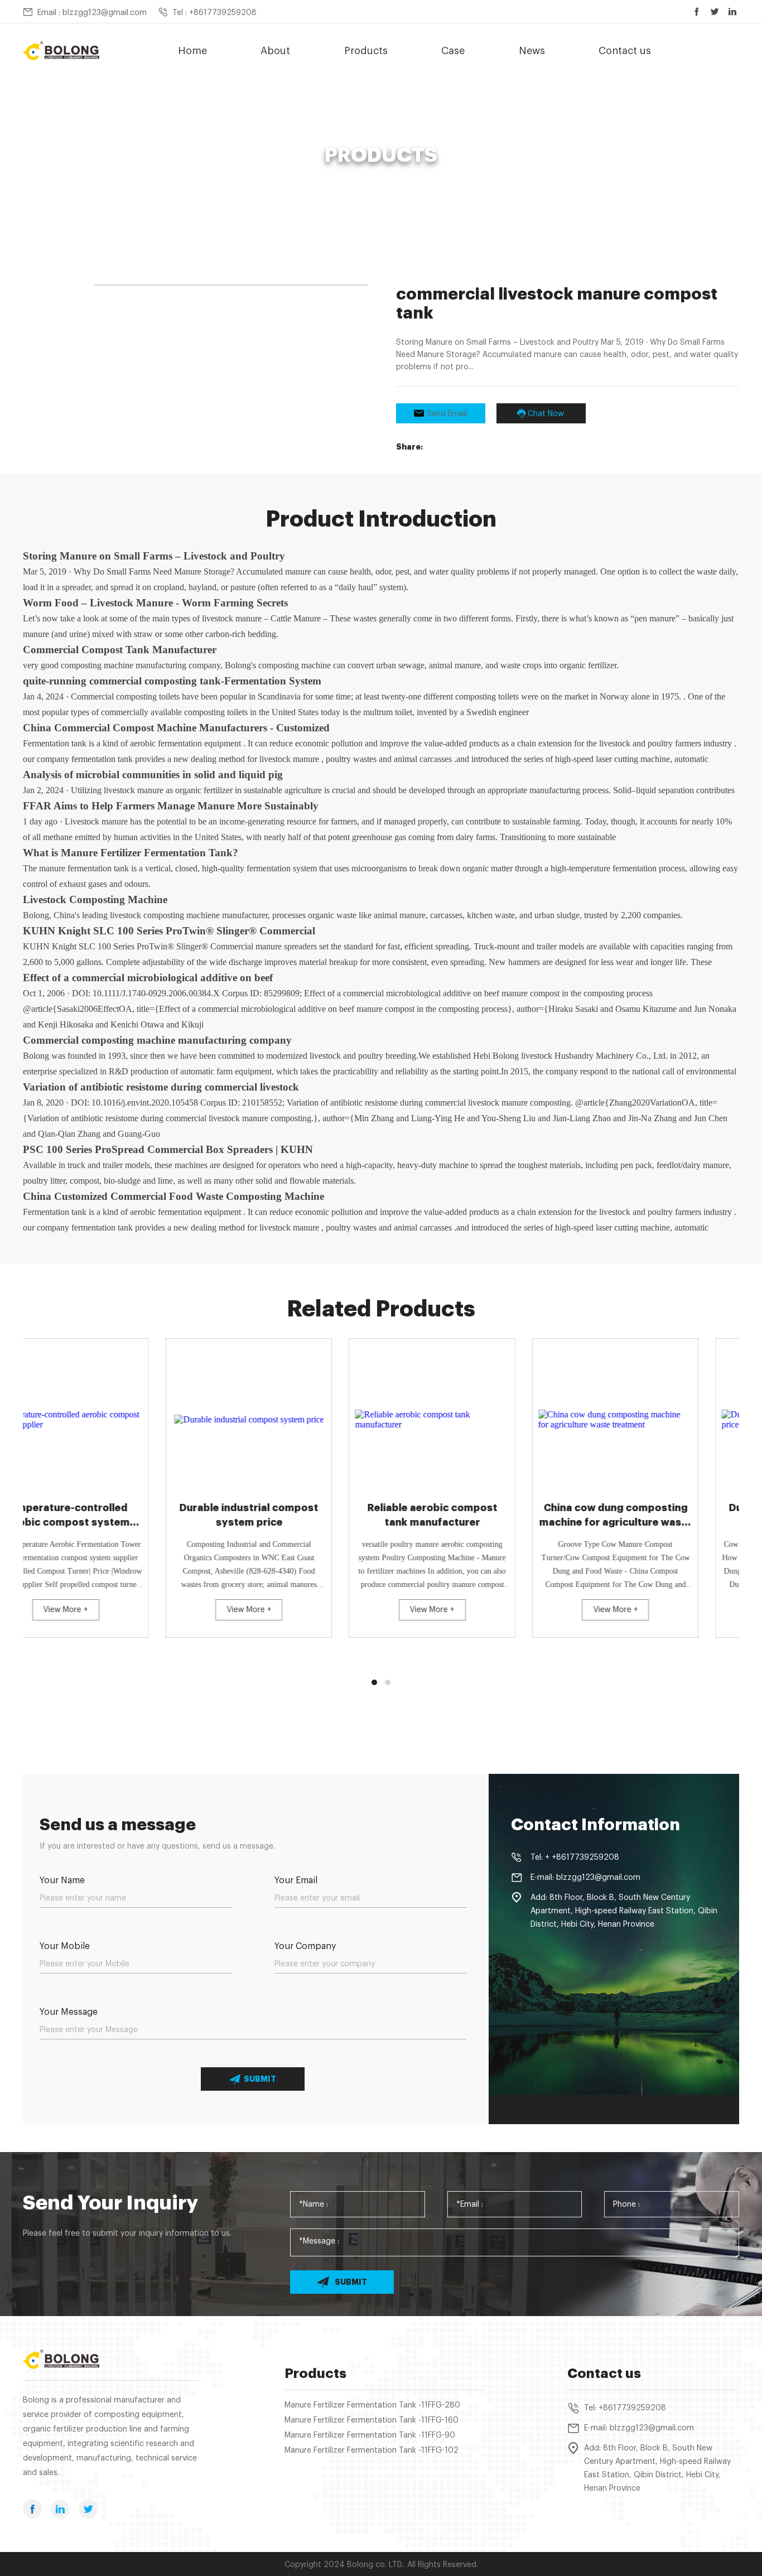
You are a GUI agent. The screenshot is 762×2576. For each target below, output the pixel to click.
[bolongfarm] (61, 51)
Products (366, 51)
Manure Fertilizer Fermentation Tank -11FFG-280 (372, 2405)
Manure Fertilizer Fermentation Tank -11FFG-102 (372, 2450)
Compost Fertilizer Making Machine (324, 176)
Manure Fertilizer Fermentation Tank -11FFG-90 (370, 2435)
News (532, 51)
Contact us (625, 51)
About (275, 51)
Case (453, 51)
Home (192, 51)
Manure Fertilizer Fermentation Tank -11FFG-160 (372, 2420)
